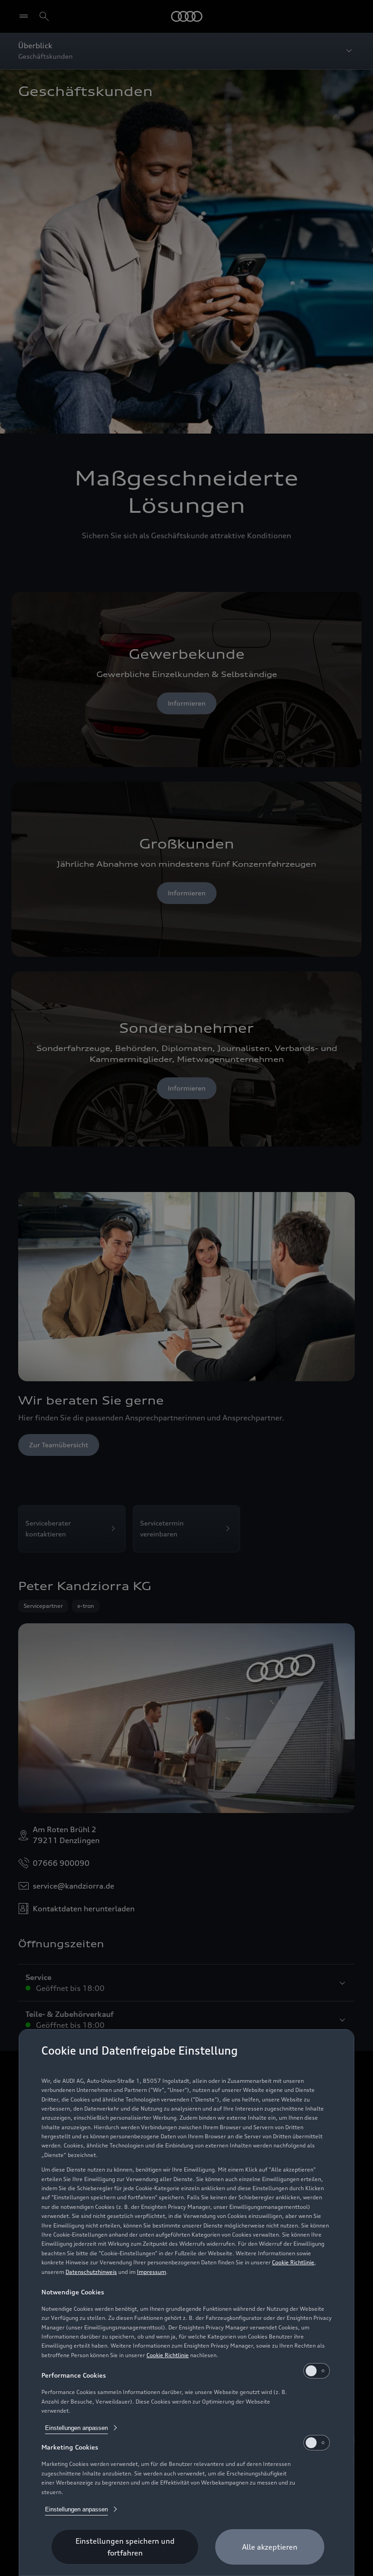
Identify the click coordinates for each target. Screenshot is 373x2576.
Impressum (151, 2272)
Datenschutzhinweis (91, 2272)
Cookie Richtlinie (293, 2262)
